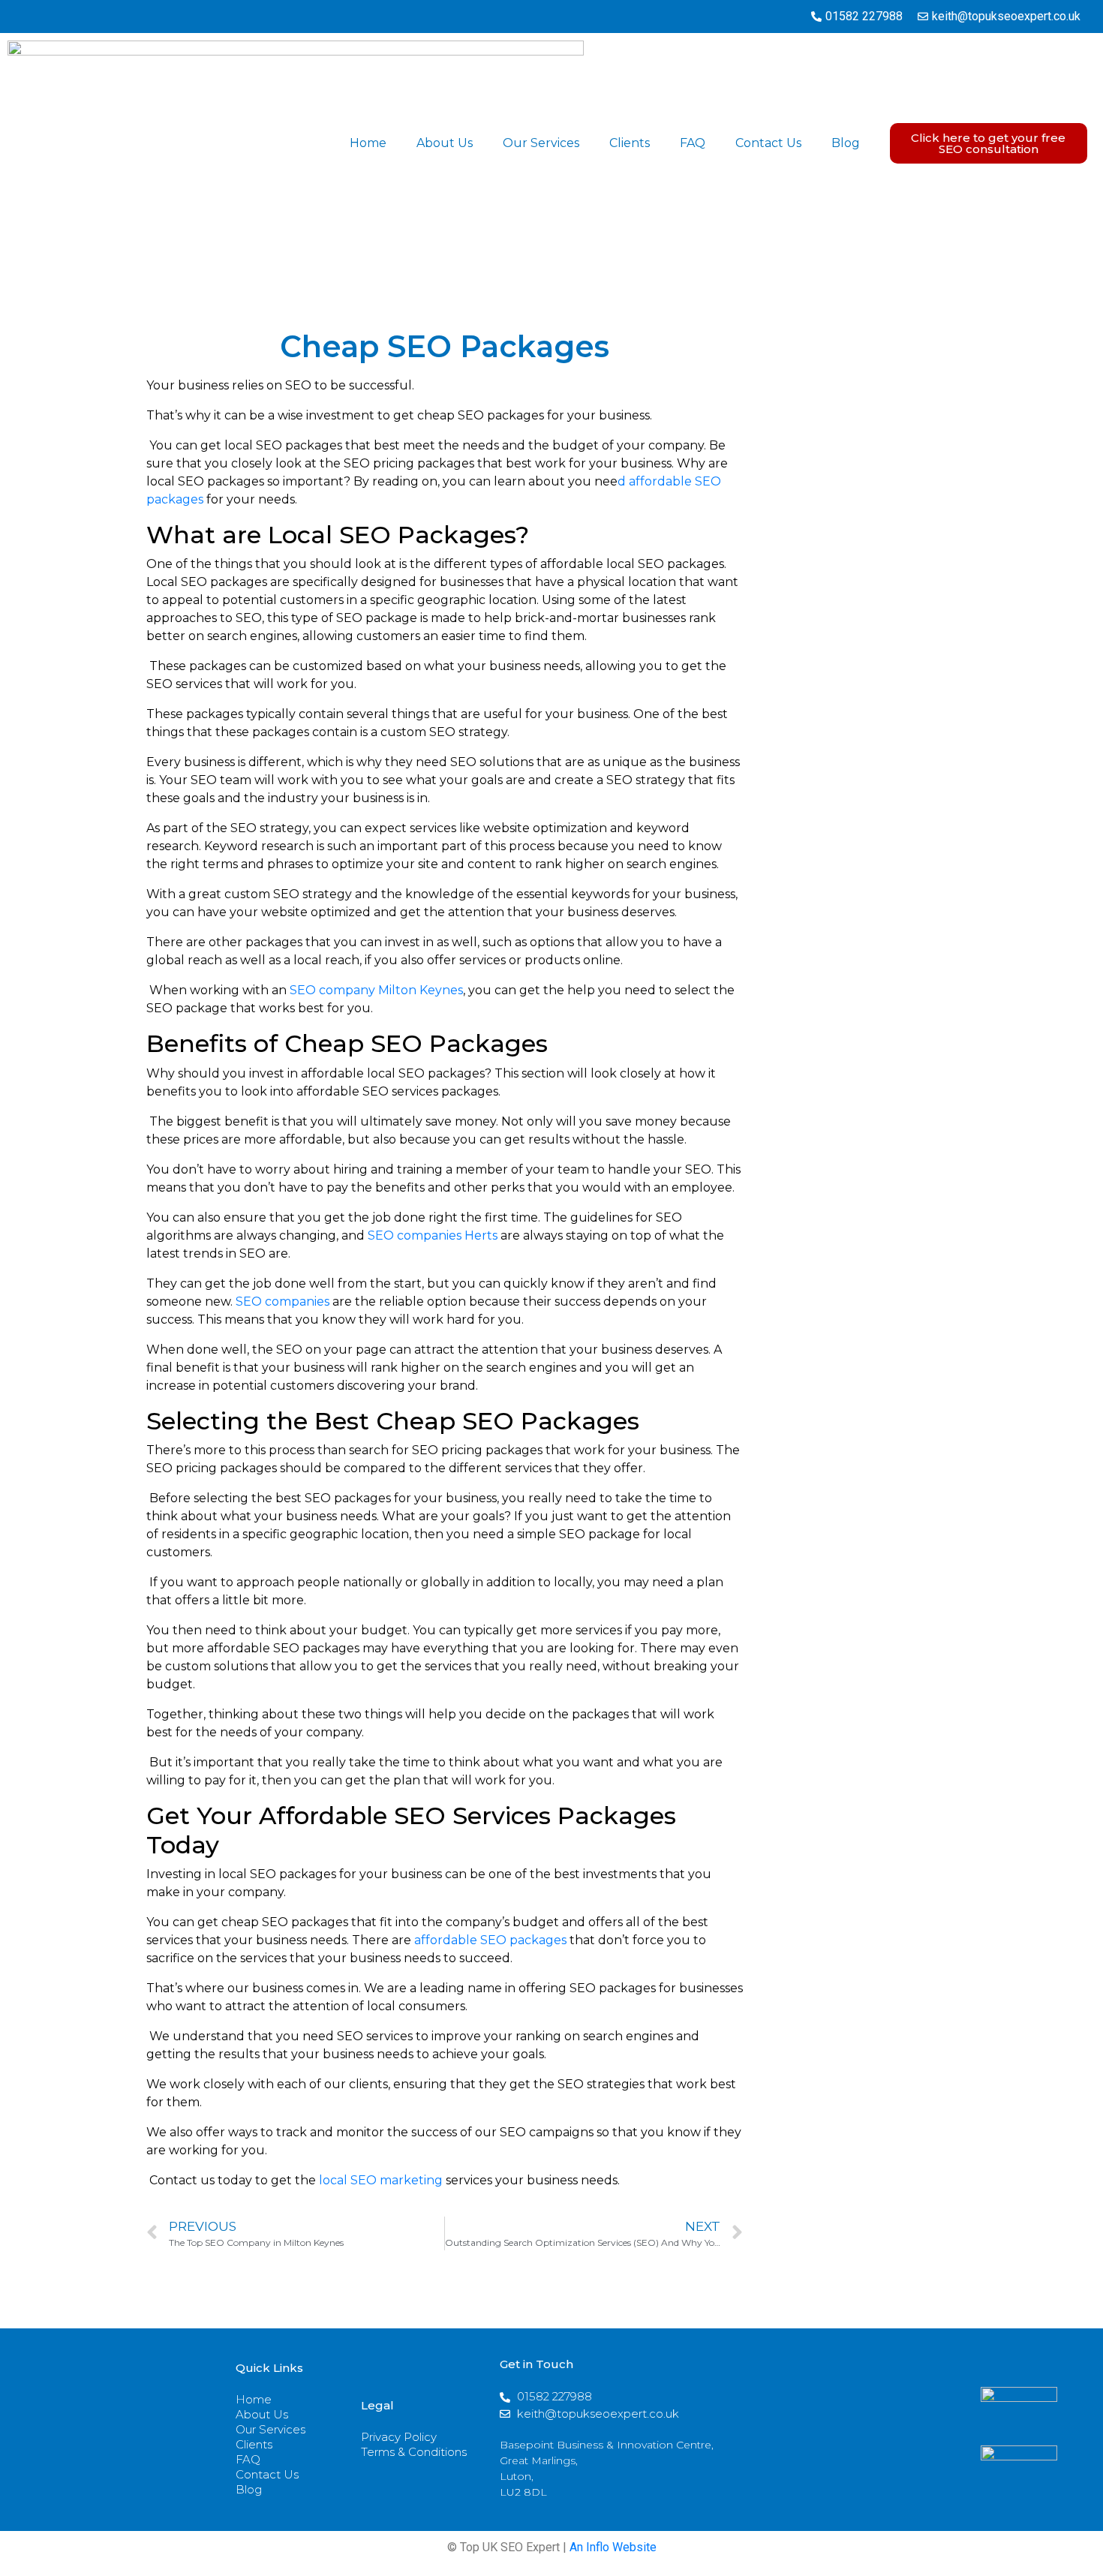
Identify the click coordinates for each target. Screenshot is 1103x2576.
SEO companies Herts (433, 1235)
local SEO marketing (381, 2180)
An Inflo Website (613, 2547)
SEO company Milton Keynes (376, 990)
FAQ (693, 143)
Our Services (541, 143)
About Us (445, 143)
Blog (846, 143)
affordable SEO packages (490, 1940)
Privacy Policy (399, 2437)
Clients (630, 143)
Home (368, 143)
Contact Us (768, 143)
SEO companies (283, 1302)
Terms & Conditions (414, 2452)
